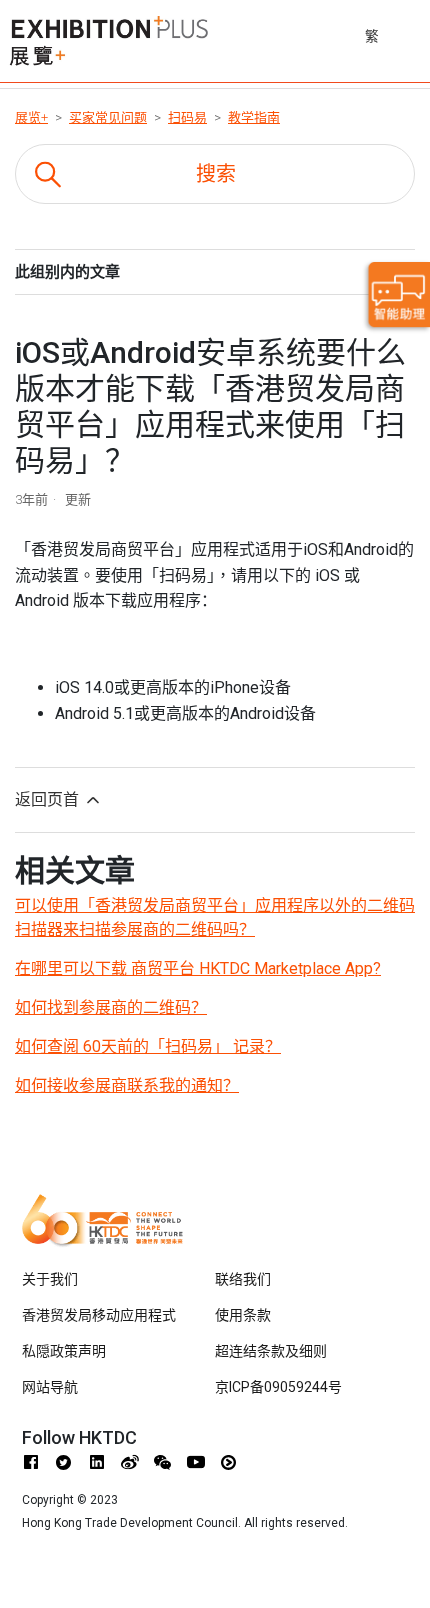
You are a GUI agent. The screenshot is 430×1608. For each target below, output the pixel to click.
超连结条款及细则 (271, 1351)
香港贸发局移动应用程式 (99, 1315)
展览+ (31, 117)
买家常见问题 (108, 117)
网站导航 (50, 1387)
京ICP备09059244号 (278, 1387)
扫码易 (187, 117)
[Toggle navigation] (417, 33)
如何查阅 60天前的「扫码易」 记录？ (148, 1046)
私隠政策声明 (64, 1351)
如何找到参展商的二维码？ (111, 1007)
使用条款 (243, 1315)
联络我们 (243, 1279)
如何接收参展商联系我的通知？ (127, 1085)
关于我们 (50, 1279)
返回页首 (49, 799)
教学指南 (254, 117)
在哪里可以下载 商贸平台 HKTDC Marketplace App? (198, 968)
